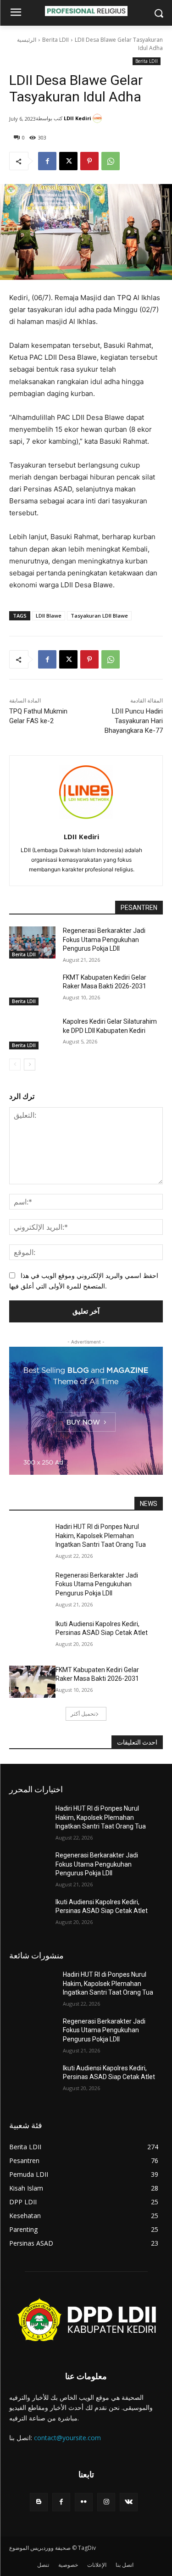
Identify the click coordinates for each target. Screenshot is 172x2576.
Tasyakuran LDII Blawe (99, 616)
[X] (68, 161)
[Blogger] (39, 2502)
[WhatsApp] (111, 161)
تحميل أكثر (83, 1714)
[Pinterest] (89, 161)
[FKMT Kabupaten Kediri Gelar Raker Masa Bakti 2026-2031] (32, 989)
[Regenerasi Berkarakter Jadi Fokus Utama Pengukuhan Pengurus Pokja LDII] (32, 942)
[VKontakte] (129, 2502)
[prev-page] (15, 1065)
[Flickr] (84, 2502)
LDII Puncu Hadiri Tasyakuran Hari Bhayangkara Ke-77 (134, 721)
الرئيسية (27, 40)
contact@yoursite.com (67, 2438)
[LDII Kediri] (99, 118)
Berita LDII (55, 40)
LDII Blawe (49, 616)
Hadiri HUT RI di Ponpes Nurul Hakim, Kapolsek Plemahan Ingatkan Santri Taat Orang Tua (101, 1536)
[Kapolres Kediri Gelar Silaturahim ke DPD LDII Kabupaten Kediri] (32, 1033)
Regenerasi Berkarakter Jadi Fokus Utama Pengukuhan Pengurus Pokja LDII (104, 940)
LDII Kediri (78, 118)
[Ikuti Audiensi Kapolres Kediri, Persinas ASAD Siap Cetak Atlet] (32, 1636)
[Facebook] (47, 161)
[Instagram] (106, 2502)
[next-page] (30, 1065)
